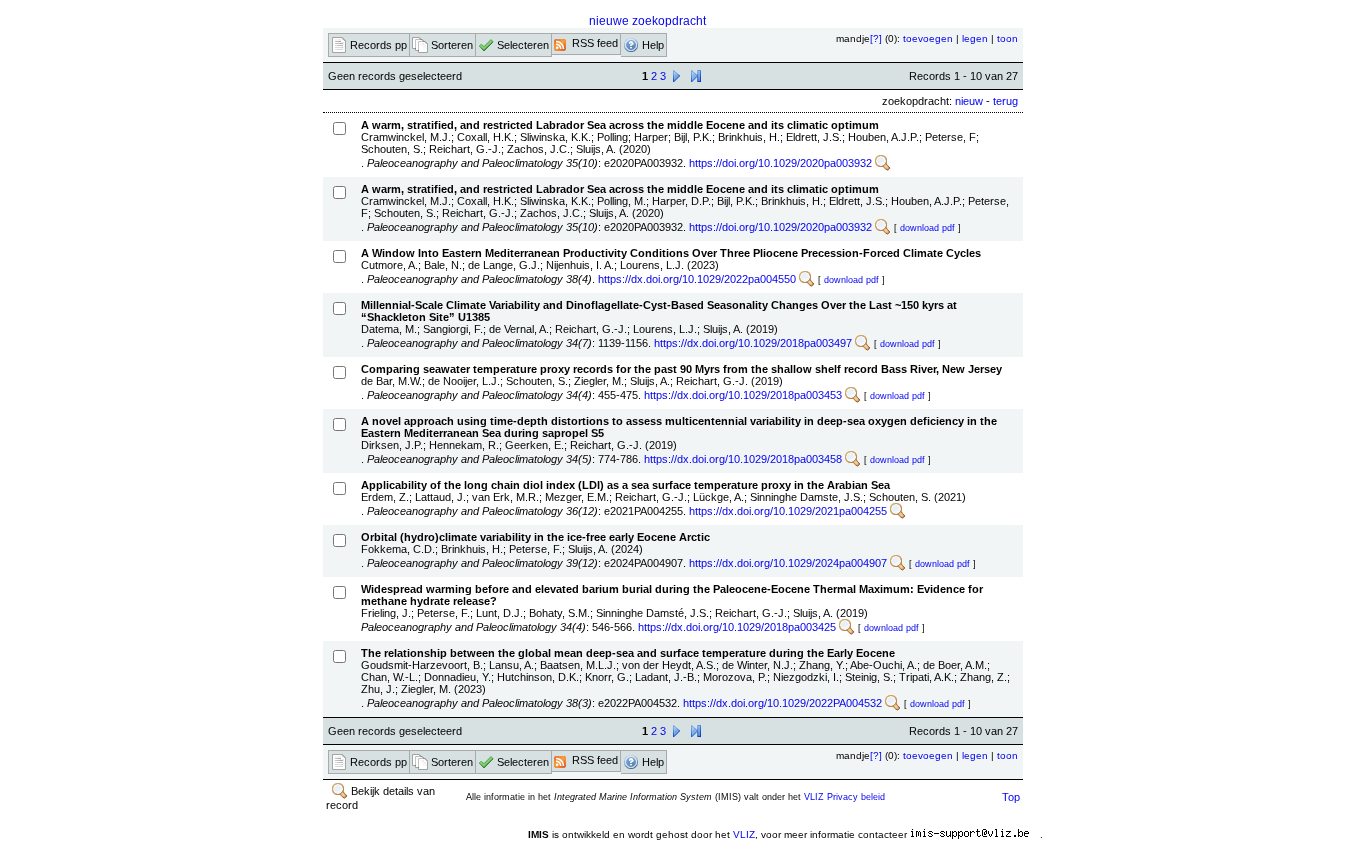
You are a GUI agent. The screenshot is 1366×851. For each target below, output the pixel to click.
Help (653, 45)
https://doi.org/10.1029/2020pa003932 (780, 163)
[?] (876, 38)
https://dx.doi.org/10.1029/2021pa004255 (788, 511)
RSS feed (593, 43)
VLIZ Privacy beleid (844, 797)
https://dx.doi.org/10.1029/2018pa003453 (743, 395)
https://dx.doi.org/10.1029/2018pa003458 (743, 459)
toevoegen (928, 38)
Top (1011, 797)
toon (1007, 38)
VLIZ (744, 834)
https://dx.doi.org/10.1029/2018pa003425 (737, 627)
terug (1005, 101)
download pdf (927, 228)
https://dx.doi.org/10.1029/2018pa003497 (753, 343)
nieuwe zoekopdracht (647, 21)
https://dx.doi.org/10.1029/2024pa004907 (788, 563)
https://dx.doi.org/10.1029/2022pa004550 (697, 279)
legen (975, 38)
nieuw (969, 101)
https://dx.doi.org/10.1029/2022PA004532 (782, 703)
